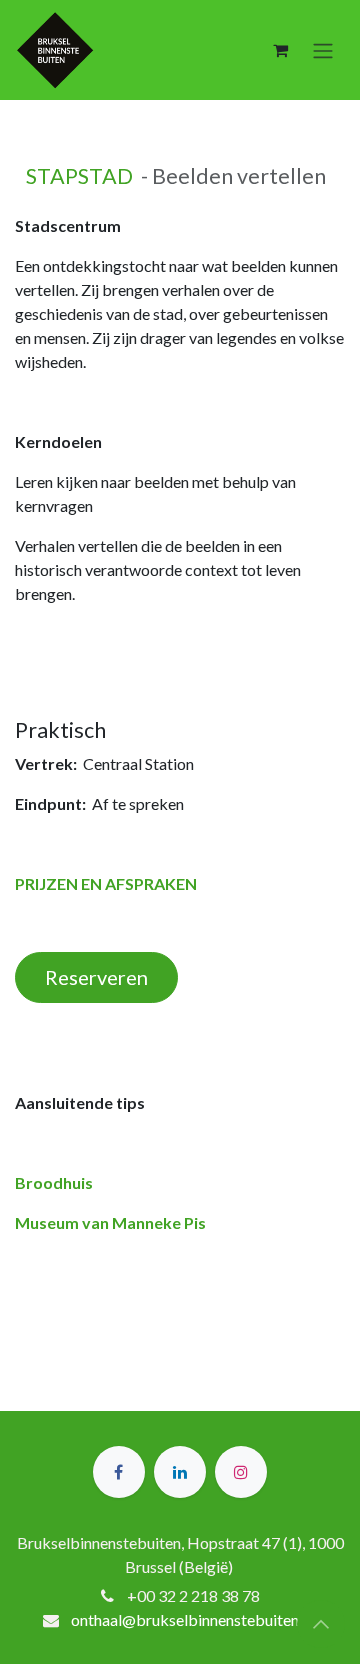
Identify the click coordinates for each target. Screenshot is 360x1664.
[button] (321, 1624)
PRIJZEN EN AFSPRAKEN (106, 883)
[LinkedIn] (180, 1472)
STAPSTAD (79, 176)
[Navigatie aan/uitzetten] (323, 50)
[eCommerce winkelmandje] (280, 50)
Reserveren (96, 977)
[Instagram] (241, 1472)
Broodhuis (54, 1182)
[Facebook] (119, 1472)
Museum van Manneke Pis (110, 1222)
